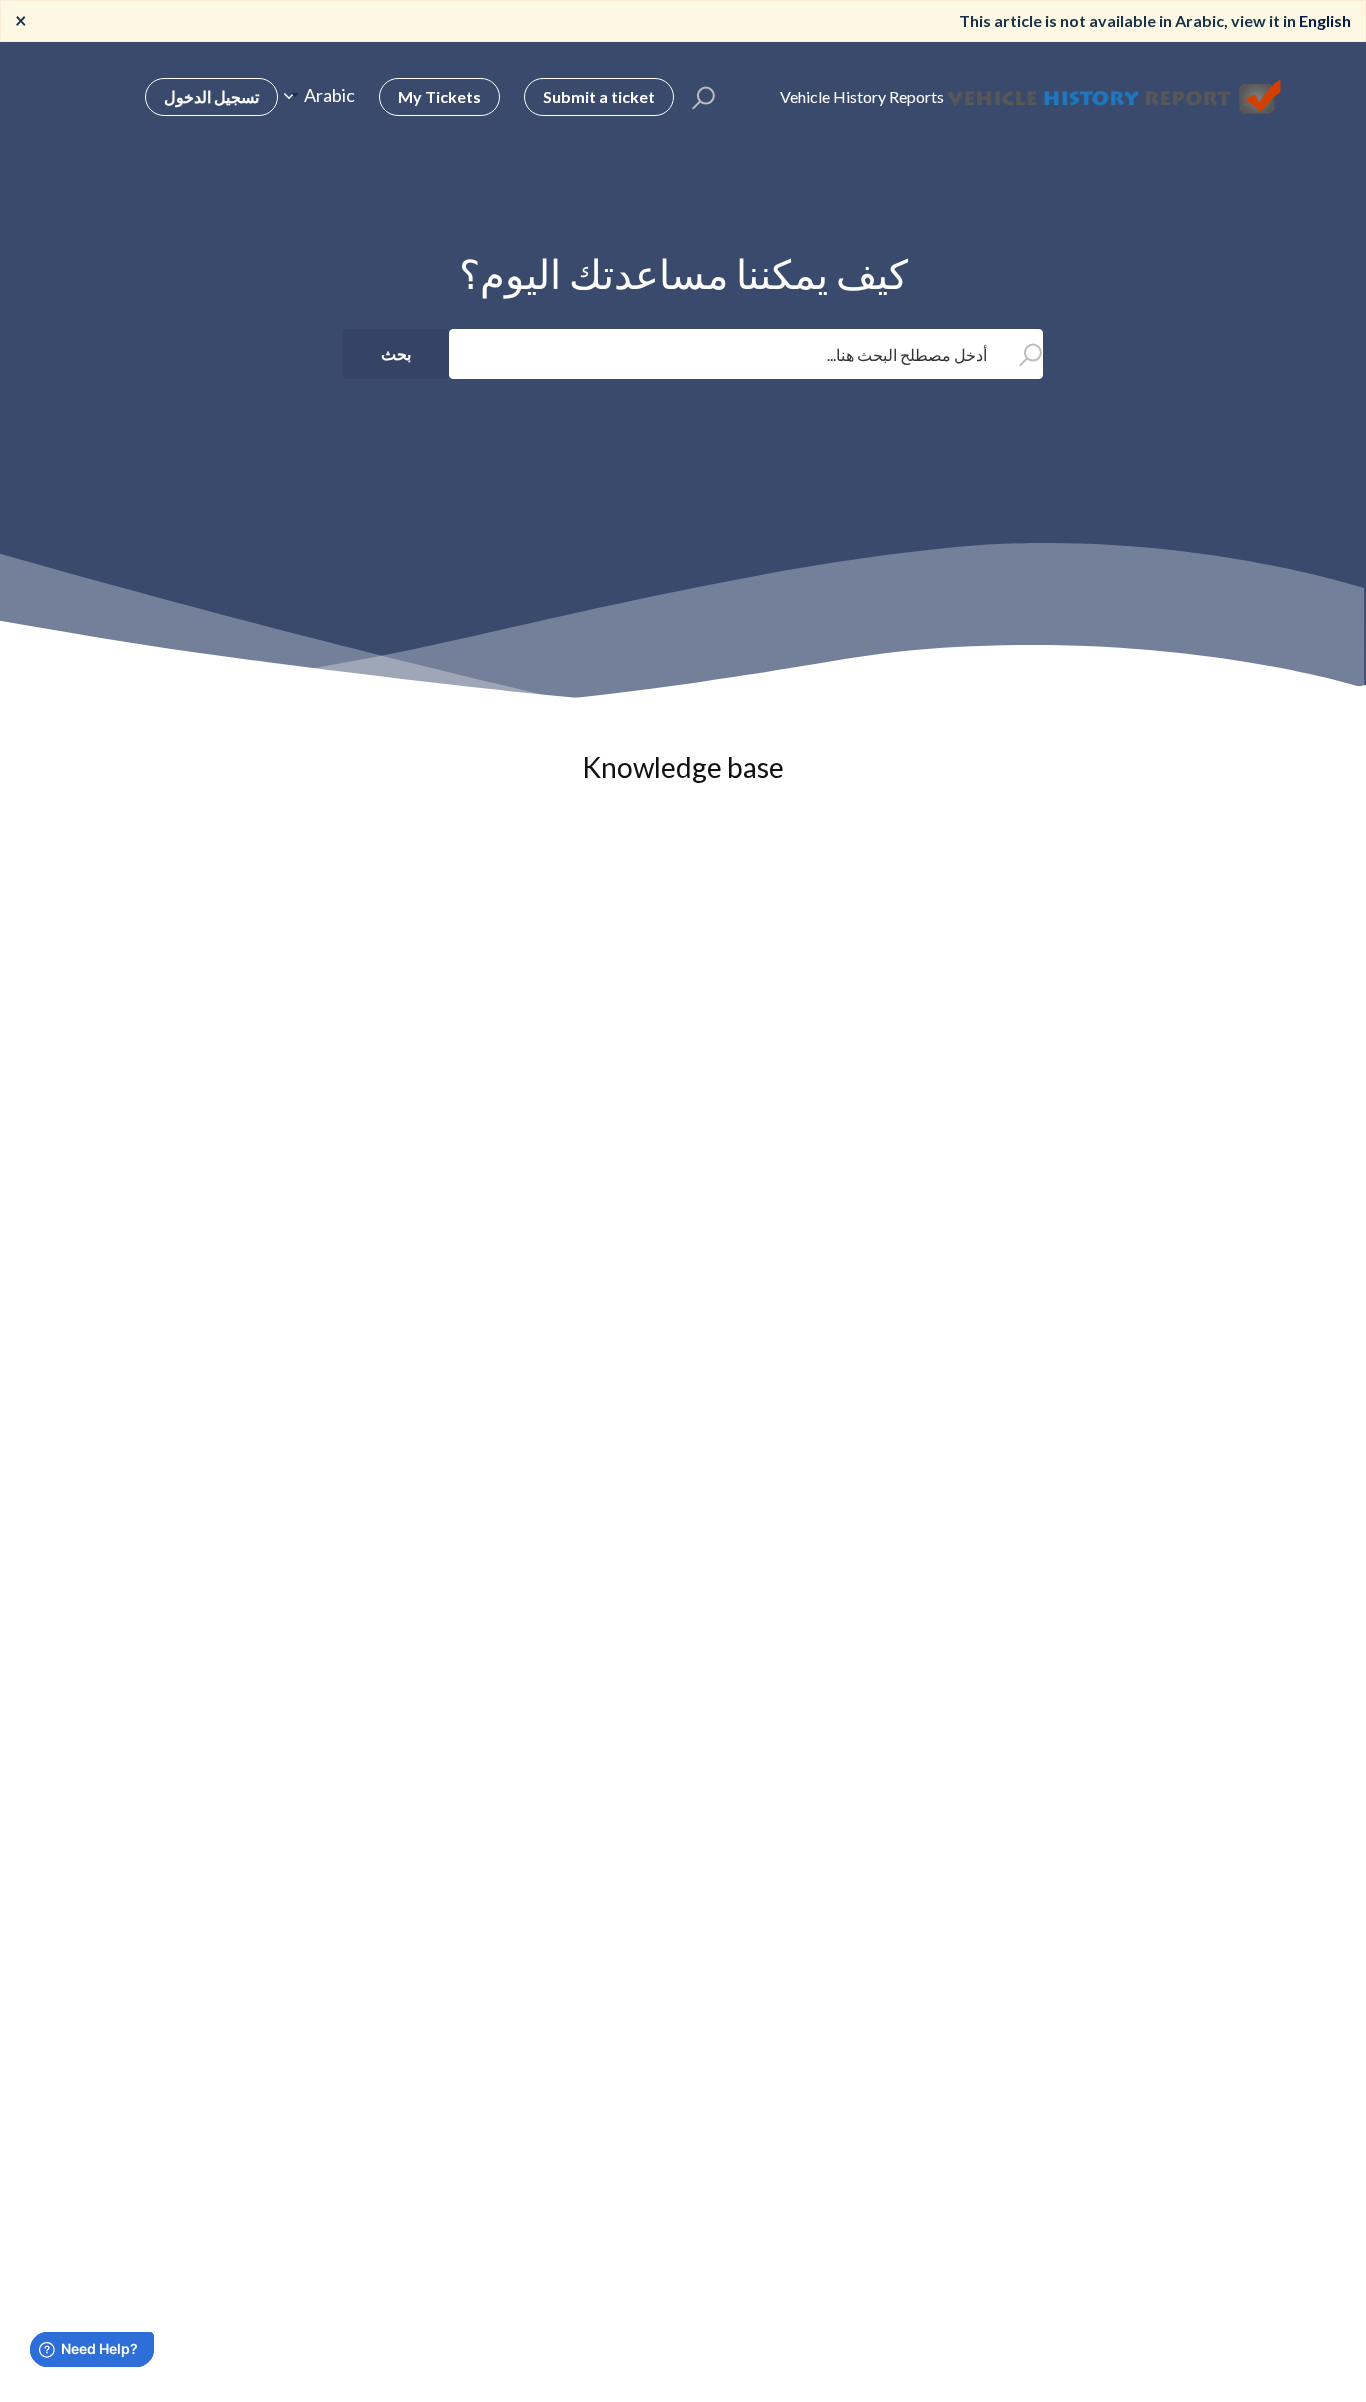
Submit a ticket (599, 96)
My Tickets (439, 96)
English (1325, 20)
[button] (703, 97)
